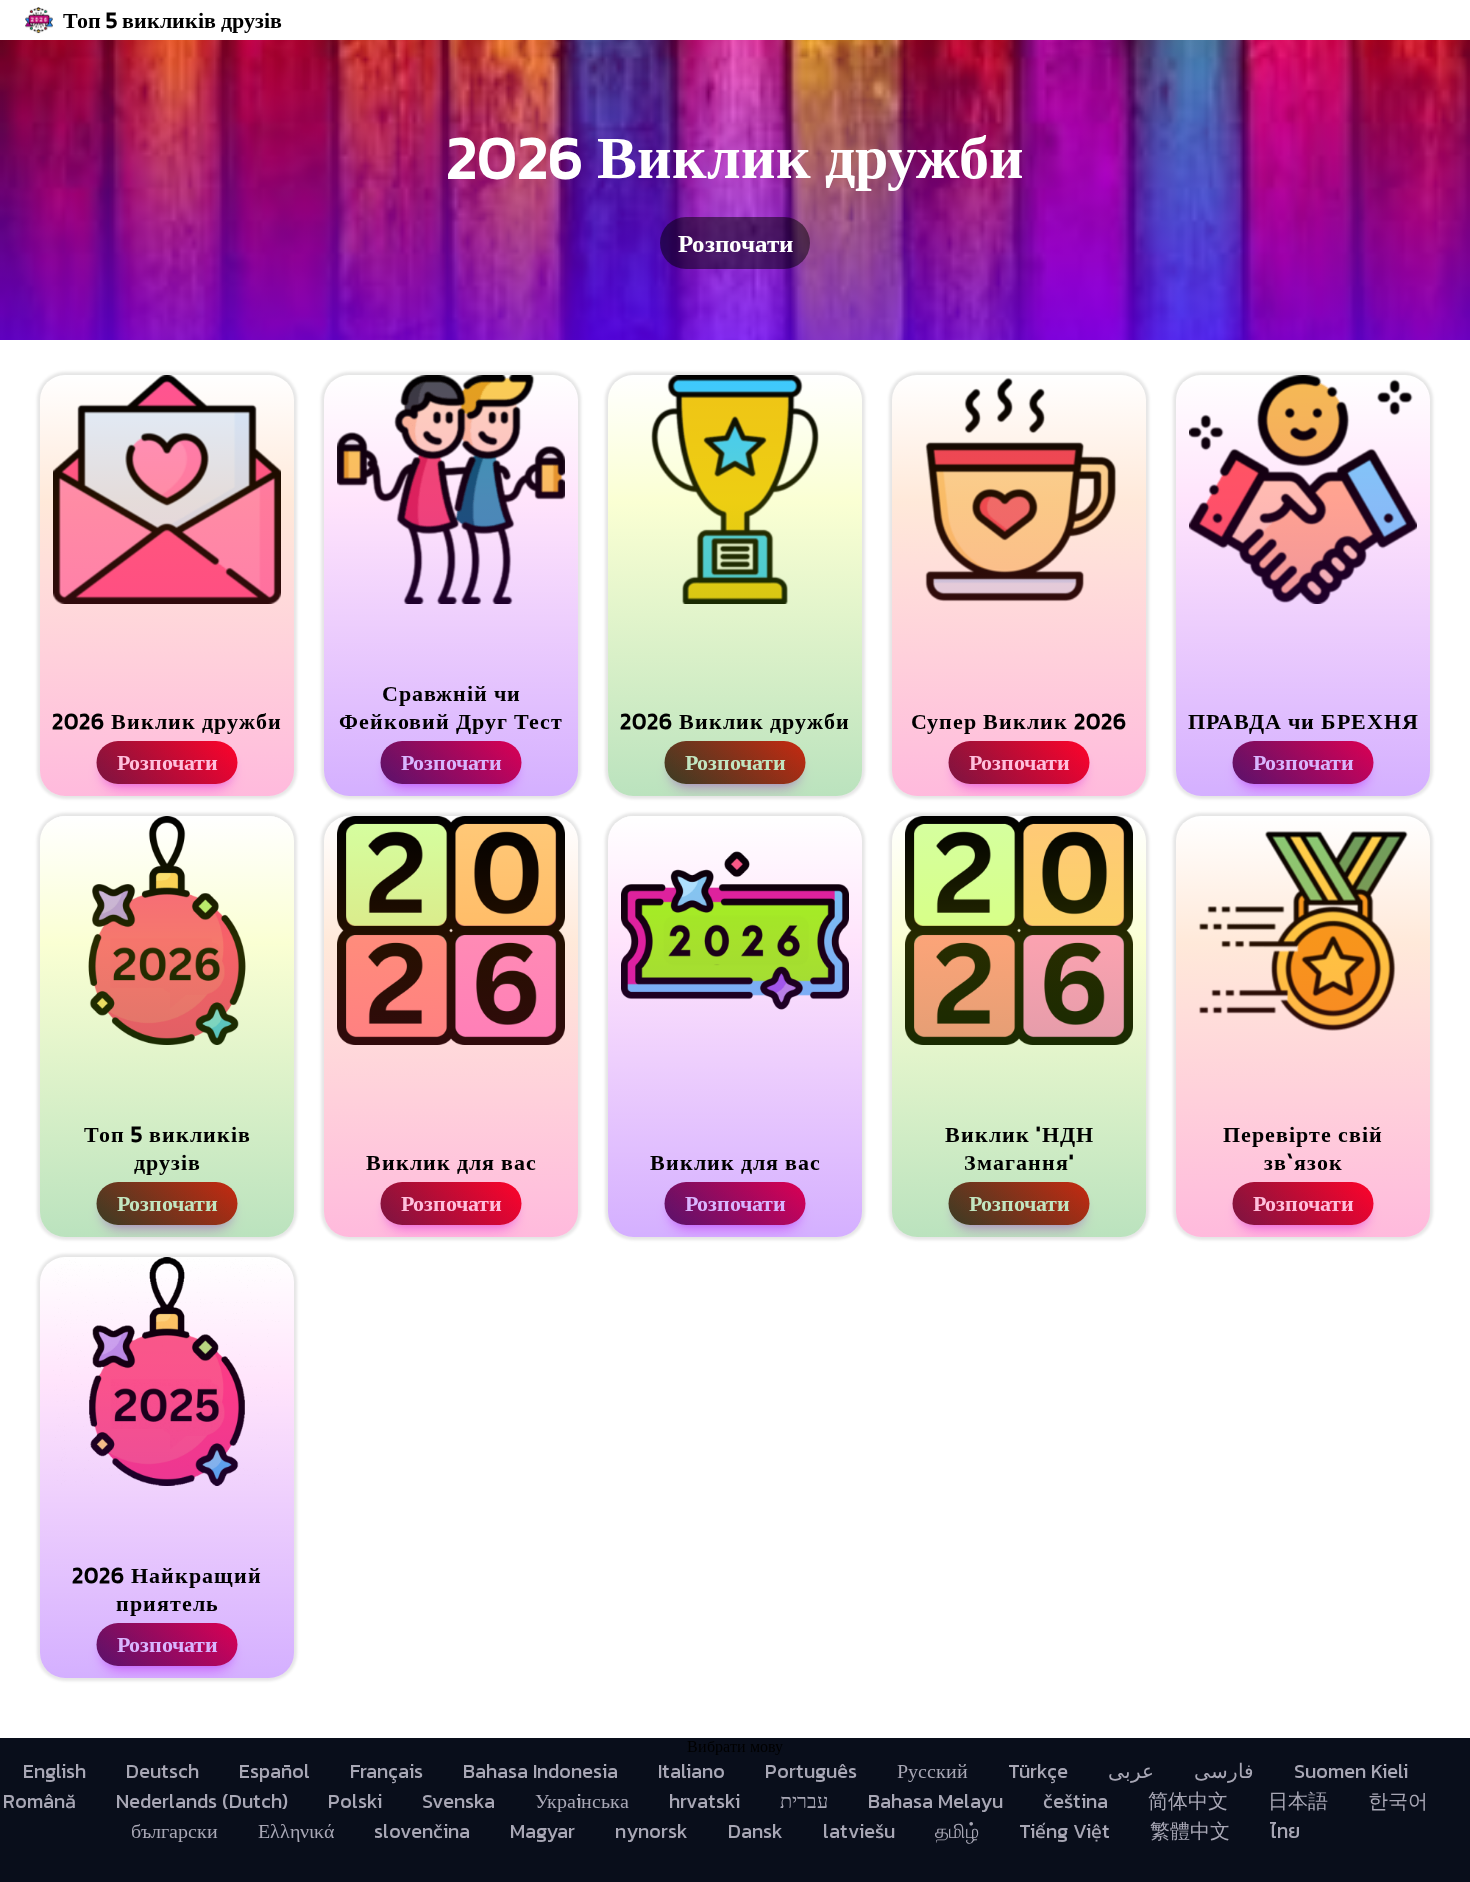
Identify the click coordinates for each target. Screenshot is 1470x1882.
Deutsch (162, 1771)
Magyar (542, 1831)
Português (811, 1771)
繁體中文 (1190, 1831)
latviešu (859, 1831)
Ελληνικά (296, 1831)
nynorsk (651, 1831)
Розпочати (735, 243)
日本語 (1298, 1801)
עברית (804, 1801)
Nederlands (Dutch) (202, 1801)
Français (386, 1771)
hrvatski (704, 1801)
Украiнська (582, 1801)
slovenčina (422, 1831)
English (54, 1771)
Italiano (691, 1771)
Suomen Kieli (1351, 1771)
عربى (1131, 1771)
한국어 (1398, 1801)
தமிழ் (957, 1831)
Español (274, 1771)
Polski (355, 1801)
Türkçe (1038, 1771)
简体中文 (1188, 1801)
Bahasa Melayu (935, 1801)
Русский (932, 1771)
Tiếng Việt (1064, 1831)
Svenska (458, 1801)
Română (39, 1801)
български (174, 1831)
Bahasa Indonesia (540, 1771)
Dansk (755, 1831)
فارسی (1224, 1771)
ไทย (1285, 1831)
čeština (1075, 1801)
